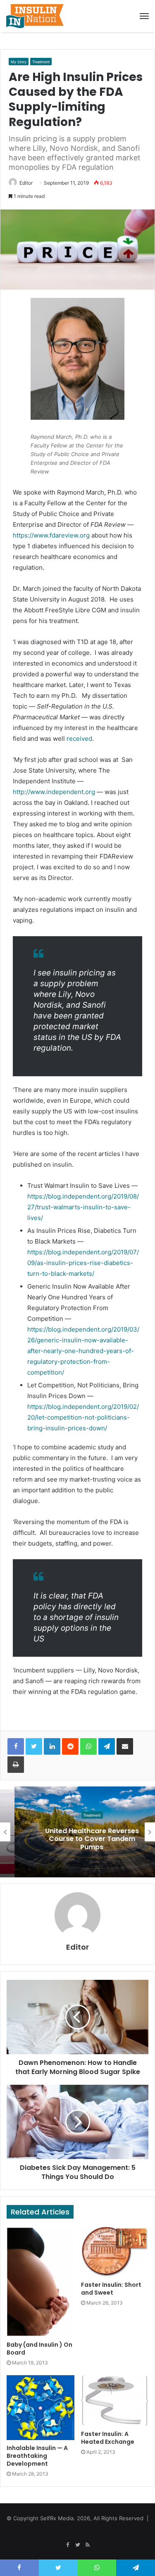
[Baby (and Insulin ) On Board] (41, 2282)
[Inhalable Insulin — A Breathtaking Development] (41, 2408)
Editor (26, 183)
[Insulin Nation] (35, 16)
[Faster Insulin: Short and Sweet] (115, 2252)
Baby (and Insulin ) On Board (39, 2349)
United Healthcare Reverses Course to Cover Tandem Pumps (77, 1839)
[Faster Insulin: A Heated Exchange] (115, 2401)
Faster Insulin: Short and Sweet (111, 2289)
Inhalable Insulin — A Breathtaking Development (37, 2456)
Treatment (41, 62)
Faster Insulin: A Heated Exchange (108, 2438)
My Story (19, 62)
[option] (77, 1832)
